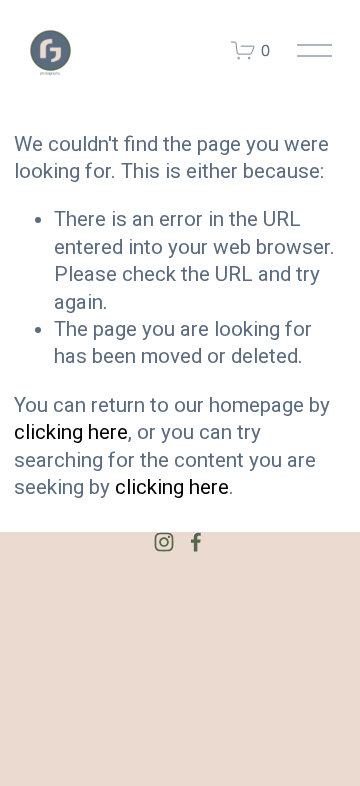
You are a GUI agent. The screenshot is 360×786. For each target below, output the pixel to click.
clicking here (71, 432)
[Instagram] (164, 542)
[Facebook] (196, 542)
